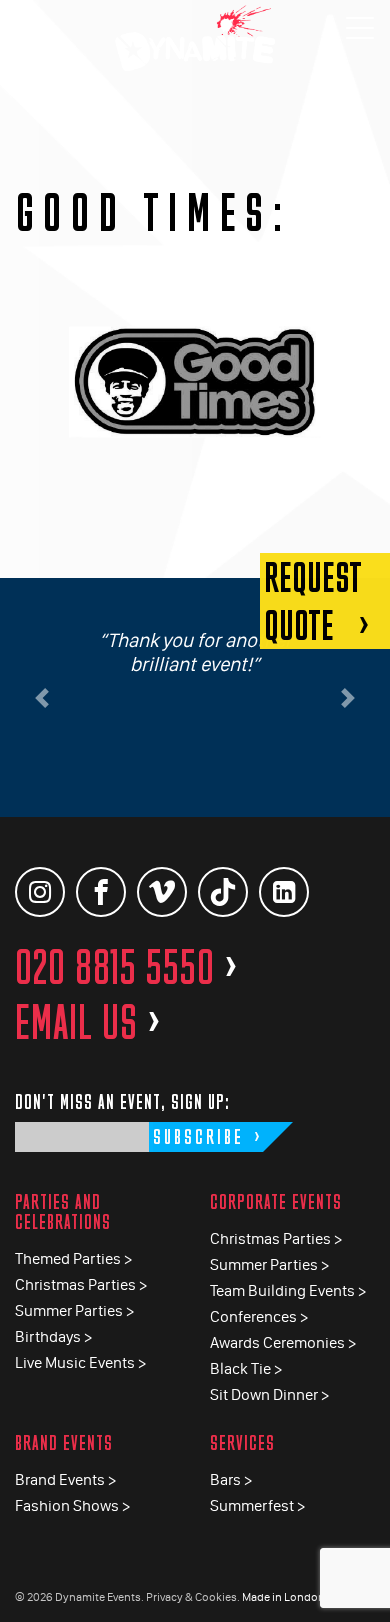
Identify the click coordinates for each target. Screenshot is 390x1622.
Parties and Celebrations (63, 1211)
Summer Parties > (74, 1310)
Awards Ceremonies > (283, 1342)
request (313, 601)
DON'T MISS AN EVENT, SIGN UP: (122, 1101)
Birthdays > (53, 1336)
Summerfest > (257, 1505)
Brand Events (64, 1442)
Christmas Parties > (81, 1284)
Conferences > (259, 1316)
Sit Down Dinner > (269, 1394)
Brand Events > (65, 1479)
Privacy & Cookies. (193, 1597)
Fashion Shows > (72, 1505)
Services (242, 1442)
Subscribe (198, 1136)
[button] (42, 698)
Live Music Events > (80, 1362)
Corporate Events (276, 1201)
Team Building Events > (288, 1290)
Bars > (231, 1479)
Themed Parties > (73, 1258)
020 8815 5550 (127, 967)
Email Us (88, 1022)
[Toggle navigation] (360, 29)
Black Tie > (246, 1368)
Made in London (283, 1597)
